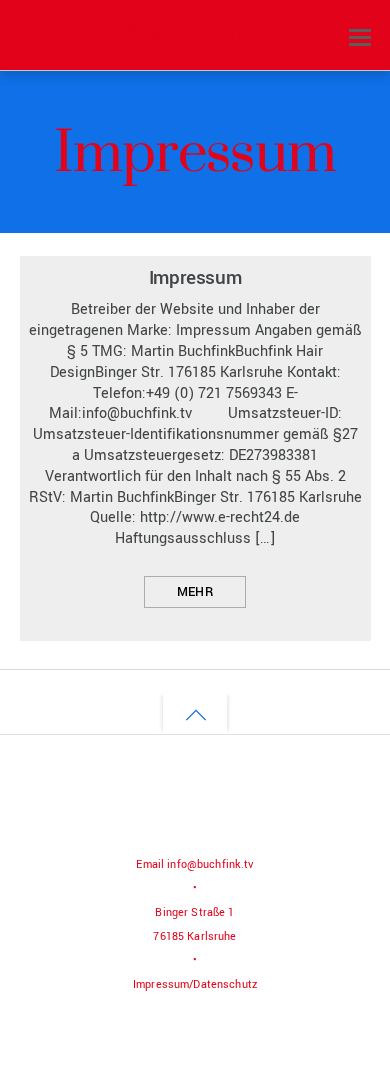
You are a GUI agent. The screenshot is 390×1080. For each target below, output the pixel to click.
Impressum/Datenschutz (195, 984)
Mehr (195, 592)
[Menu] (360, 37)
